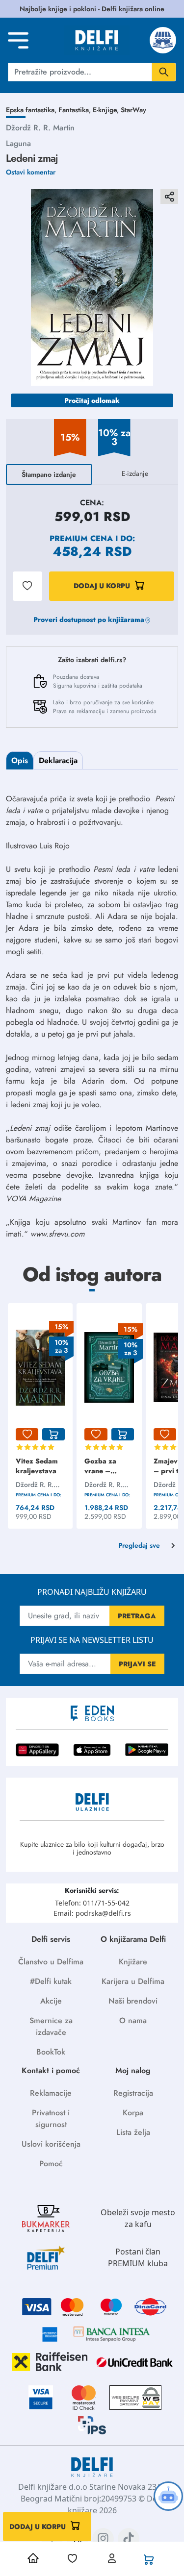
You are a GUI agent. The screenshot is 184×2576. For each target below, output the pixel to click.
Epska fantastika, (32, 110)
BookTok (51, 2052)
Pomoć (51, 2164)
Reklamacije (51, 2093)
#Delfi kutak (51, 1981)
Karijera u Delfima (133, 1981)
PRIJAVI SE (137, 1664)
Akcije (51, 2001)
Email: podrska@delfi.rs (92, 1913)
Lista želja (133, 2132)
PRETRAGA (137, 1616)
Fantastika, (76, 110)
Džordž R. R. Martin (40, 128)
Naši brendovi (133, 2001)
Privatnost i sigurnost (51, 2118)
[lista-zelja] (27, 1435)
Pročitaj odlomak (92, 400)
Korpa (133, 2113)
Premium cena (81, 538)
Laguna (18, 143)
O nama (133, 2020)
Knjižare (133, 1962)
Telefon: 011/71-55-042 (92, 1903)
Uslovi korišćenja (51, 2144)
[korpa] (53, 1435)
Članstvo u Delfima (51, 1962)
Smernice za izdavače (51, 2026)
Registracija (133, 2093)
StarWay (133, 110)
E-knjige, (107, 110)
